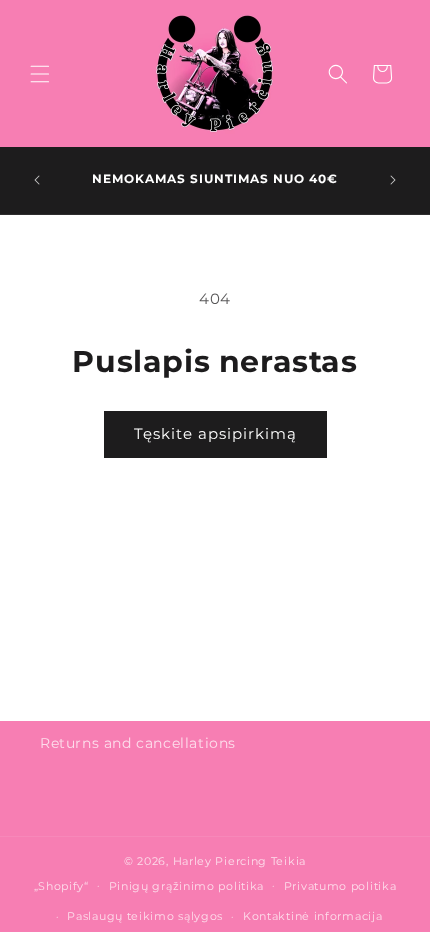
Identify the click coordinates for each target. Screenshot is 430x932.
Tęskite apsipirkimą (215, 433)
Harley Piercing (220, 861)
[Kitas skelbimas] (393, 180)
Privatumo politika (340, 886)
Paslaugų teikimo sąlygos (145, 916)
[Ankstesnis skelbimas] (37, 180)
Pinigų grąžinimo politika (187, 886)
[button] (40, 74)
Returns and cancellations (138, 743)
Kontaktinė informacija (312, 916)
